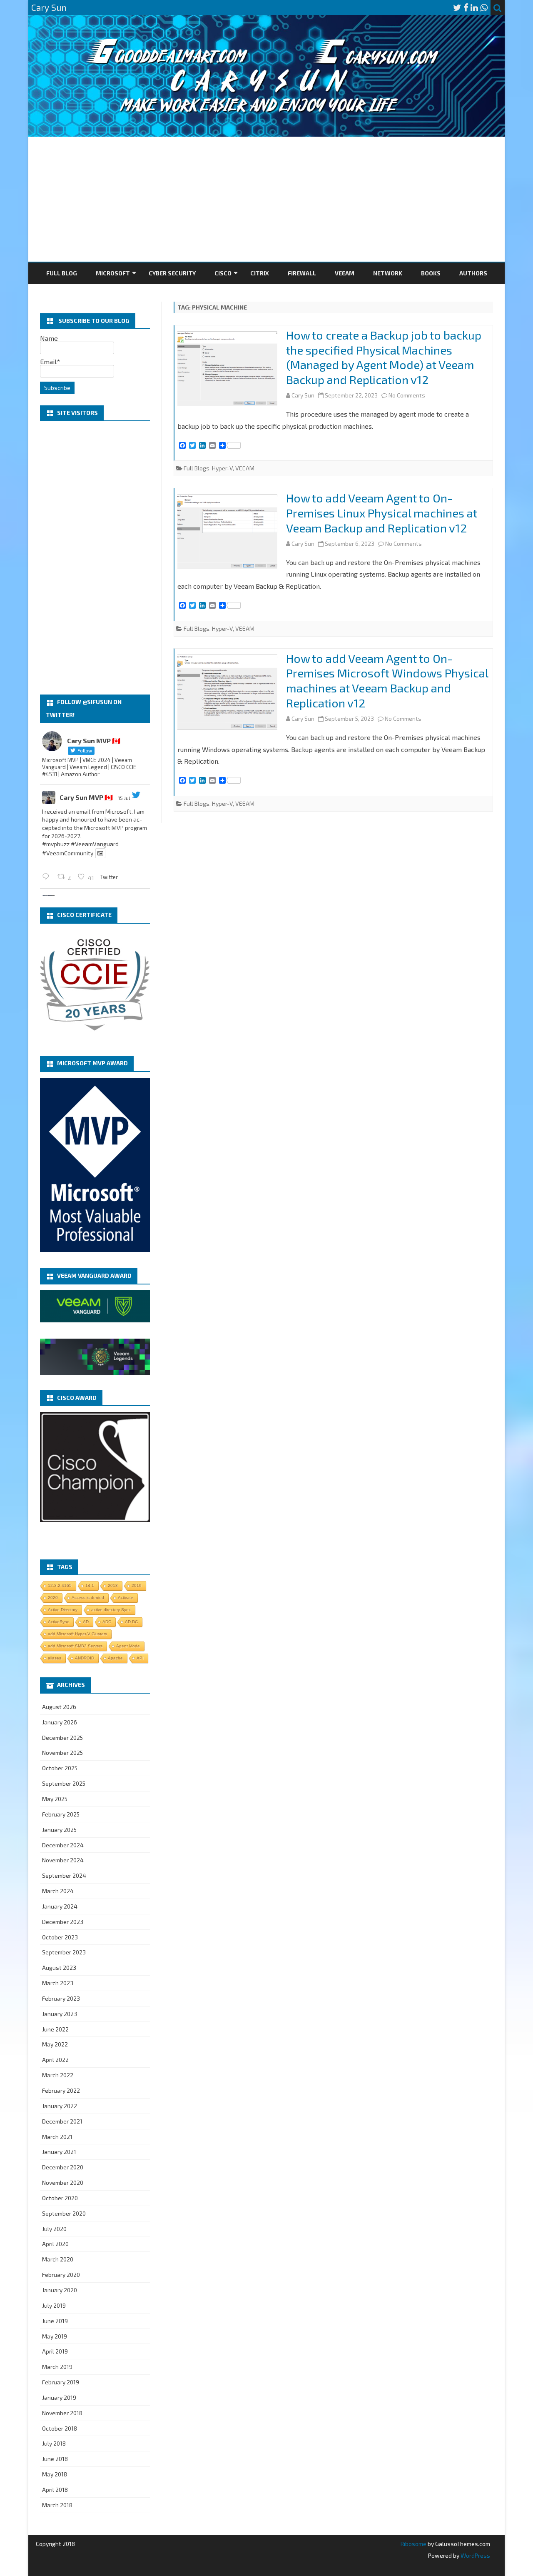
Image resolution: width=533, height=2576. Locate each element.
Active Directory (63, 1610)
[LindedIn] (474, 7)
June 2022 (55, 2029)
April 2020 (55, 2244)
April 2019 (55, 2351)
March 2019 (57, 2367)
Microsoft (113, 273)
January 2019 (59, 2397)
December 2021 (62, 2121)
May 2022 (55, 2044)
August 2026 (59, 1707)
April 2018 (55, 2490)
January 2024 (60, 1906)
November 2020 (63, 2182)
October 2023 (60, 1937)
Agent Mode (128, 1646)
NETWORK (388, 273)
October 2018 (60, 2428)
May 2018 (55, 2474)
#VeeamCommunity (68, 853)
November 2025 (62, 1753)
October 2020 (60, 2198)
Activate (126, 1598)
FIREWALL (302, 273)
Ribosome (413, 2544)
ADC (107, 1622)
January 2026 (60, 1722)
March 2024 (58, 1891)
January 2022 (60, 2106)
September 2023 (64, 1952)
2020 (53, 1598)
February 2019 (61, 2382)
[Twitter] (457, 7)
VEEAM (345, 273)
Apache (115, 1658)
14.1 (90, 1585)
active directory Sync (111, 1610)
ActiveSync (59, 1622)
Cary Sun (303, 395)
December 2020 (63, 2167)
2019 (137, 1585)
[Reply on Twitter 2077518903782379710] (48, 876)
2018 (113, 1585)
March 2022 (58, 2075)
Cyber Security (172, 273)
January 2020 (60, 2290)
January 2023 (60, 2014)
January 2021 (59, 2152)
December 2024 (63, 1845)
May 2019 (55, 2336)
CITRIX (260, 273)
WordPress (475, 2555)
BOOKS (431, 273)
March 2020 (58, 2259)
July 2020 (54, 2229)
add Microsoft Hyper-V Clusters (77, 1634)
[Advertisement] (266, 199)
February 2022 (61, 2090)
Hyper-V (222, 468)
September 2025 (64, 1783)
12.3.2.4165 (60, 1585)
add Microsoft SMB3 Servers (75, 1646)
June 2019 (55, 2321)
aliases (55, 1658)
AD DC (131, 1622)
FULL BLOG (62, 273)
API (140, 1658)
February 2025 (61, 1814)
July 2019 (54, 2305)
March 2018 (57, 2505)
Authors (473, 273)
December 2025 (62, 1738)
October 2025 (60, 1768)
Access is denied (88, 1598)
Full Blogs (197, 468)
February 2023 (61, 1998)
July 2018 (54, 2443)
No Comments (407, 395)
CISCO (223, 273)
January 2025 (59, 1830)
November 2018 (62, 2413)
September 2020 (64, 2213)
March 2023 (58, 1983)
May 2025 (55, 1799)
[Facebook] (466, 7)
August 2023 (59, 1968)
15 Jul (124, 798)
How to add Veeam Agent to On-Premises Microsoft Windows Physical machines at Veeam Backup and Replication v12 (387, 681)
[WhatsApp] (484, 7)
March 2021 (57, 2137)
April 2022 (55, 2060)
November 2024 (63, 1860)
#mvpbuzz (56, 844)
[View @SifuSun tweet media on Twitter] (100, 853)
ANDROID (85, 1658)
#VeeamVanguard (95, 844)
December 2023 (63, 1922)
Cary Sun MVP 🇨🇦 (86, 797)
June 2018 (55, 2459)
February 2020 (61, 2275)
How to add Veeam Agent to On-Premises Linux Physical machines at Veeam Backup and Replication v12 (382, 513)
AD (86, 1622)
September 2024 (64, 1875)
